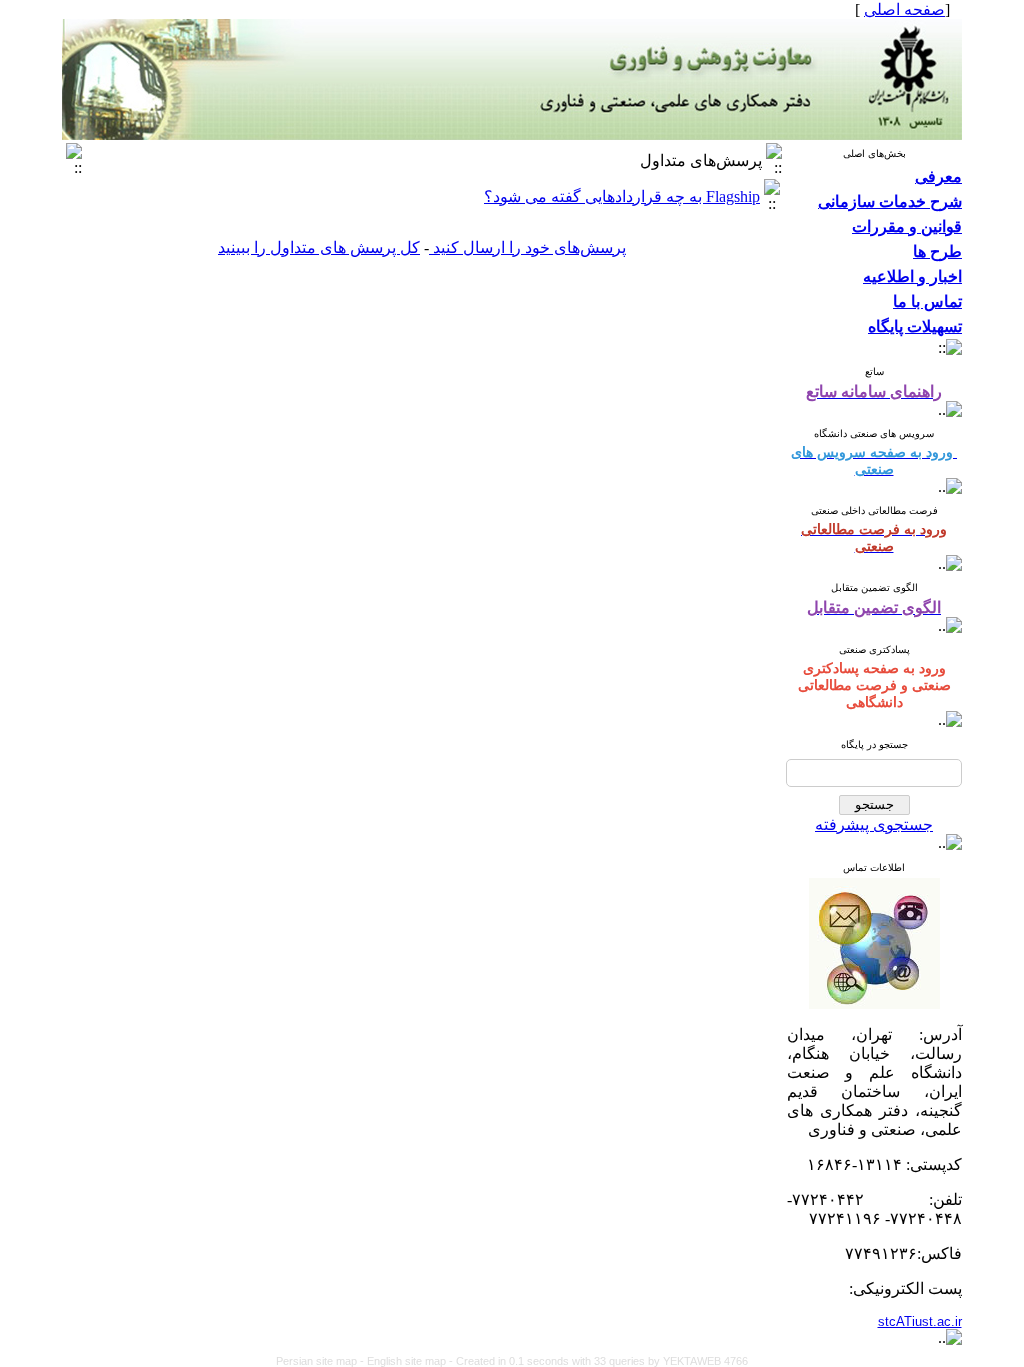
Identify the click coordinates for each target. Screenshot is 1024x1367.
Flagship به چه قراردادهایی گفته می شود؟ (622, 196)
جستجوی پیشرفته (874, 824)
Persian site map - (321, 1361)
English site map (408, 1361)
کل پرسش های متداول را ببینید (319, 247)
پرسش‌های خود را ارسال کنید (527, 247)
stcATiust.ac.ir (920, 1321)
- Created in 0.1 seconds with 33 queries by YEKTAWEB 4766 (598, 1361)
